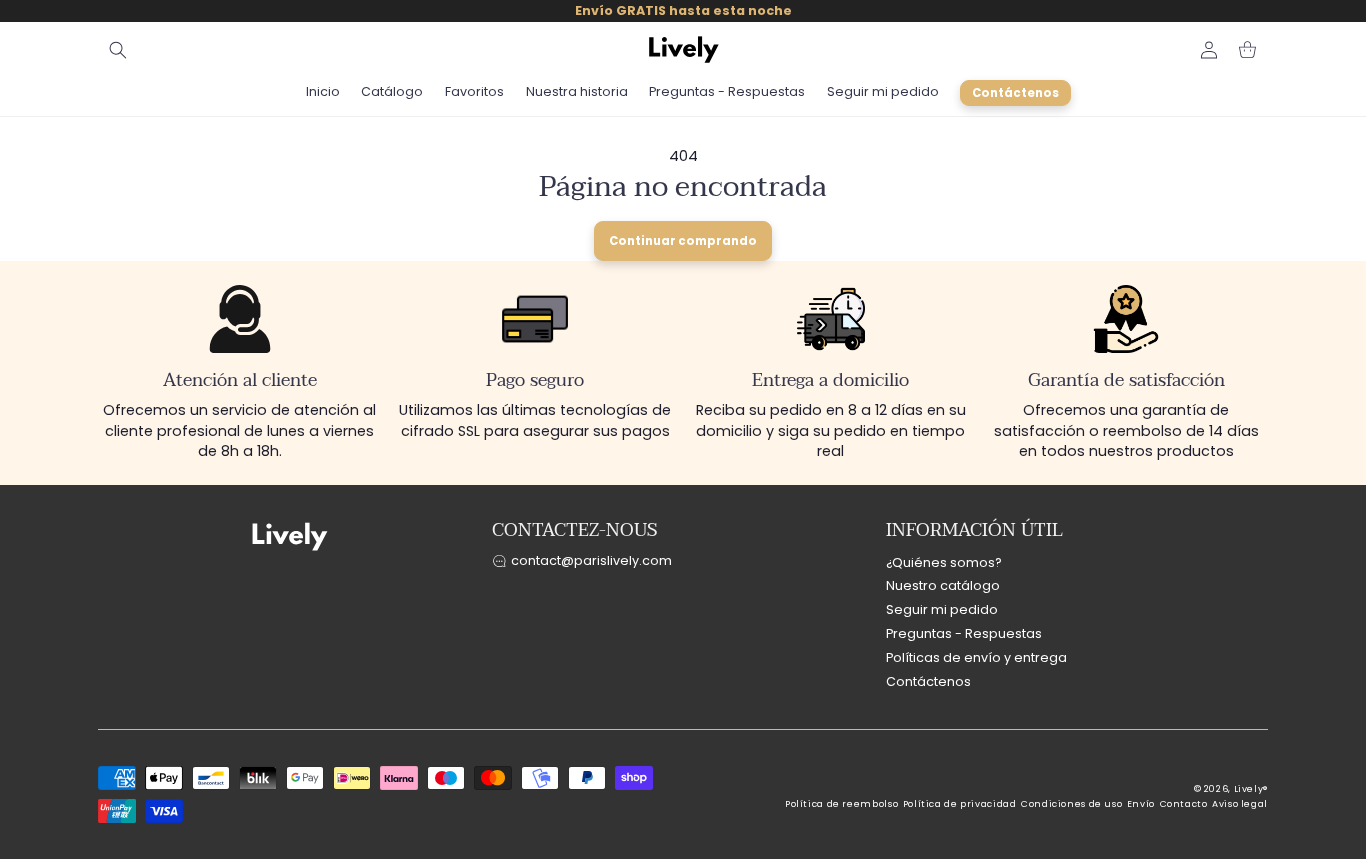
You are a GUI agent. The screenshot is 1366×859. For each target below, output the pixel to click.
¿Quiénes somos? (944, 562)
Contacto (1184, 804)
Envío (1141, 804)
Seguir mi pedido (942, 609)
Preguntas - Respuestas (964, 633)
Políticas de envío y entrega (976, 657)
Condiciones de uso (1071, 804)
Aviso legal (1240, 804)
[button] (118, 50)
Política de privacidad (960, 804)
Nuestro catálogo (943, 585)
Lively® (1251, 789)
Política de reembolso (841, 804)
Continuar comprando (683, 241)
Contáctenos (928, 681)
